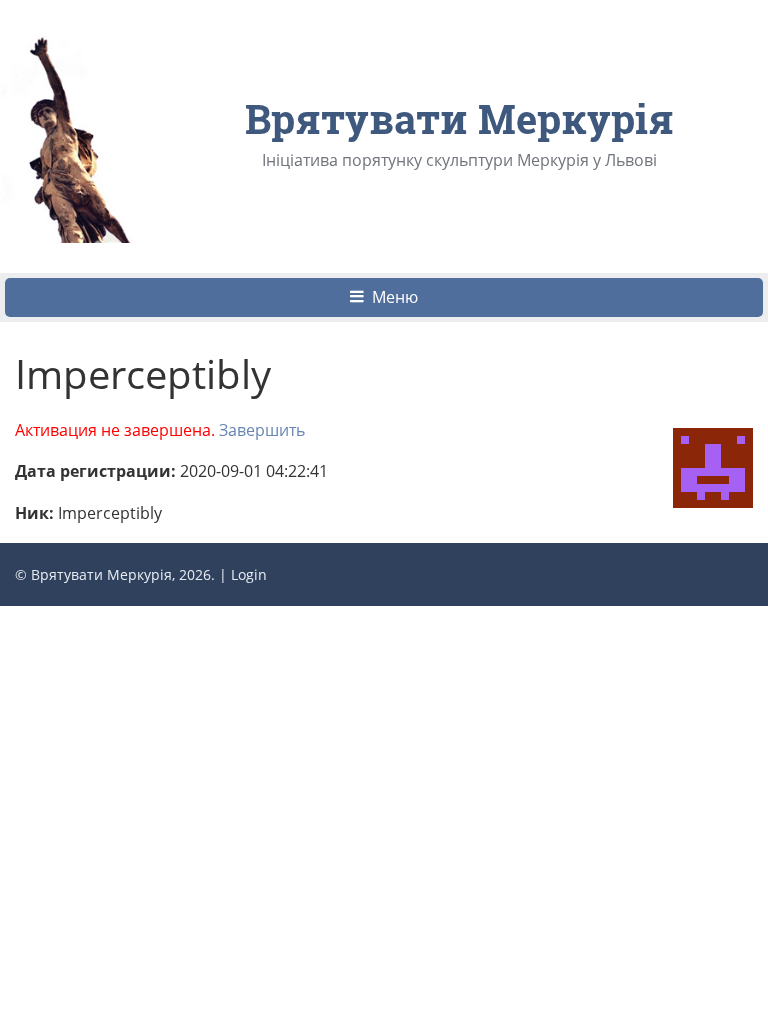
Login (249, 574)
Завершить (262, 430)
